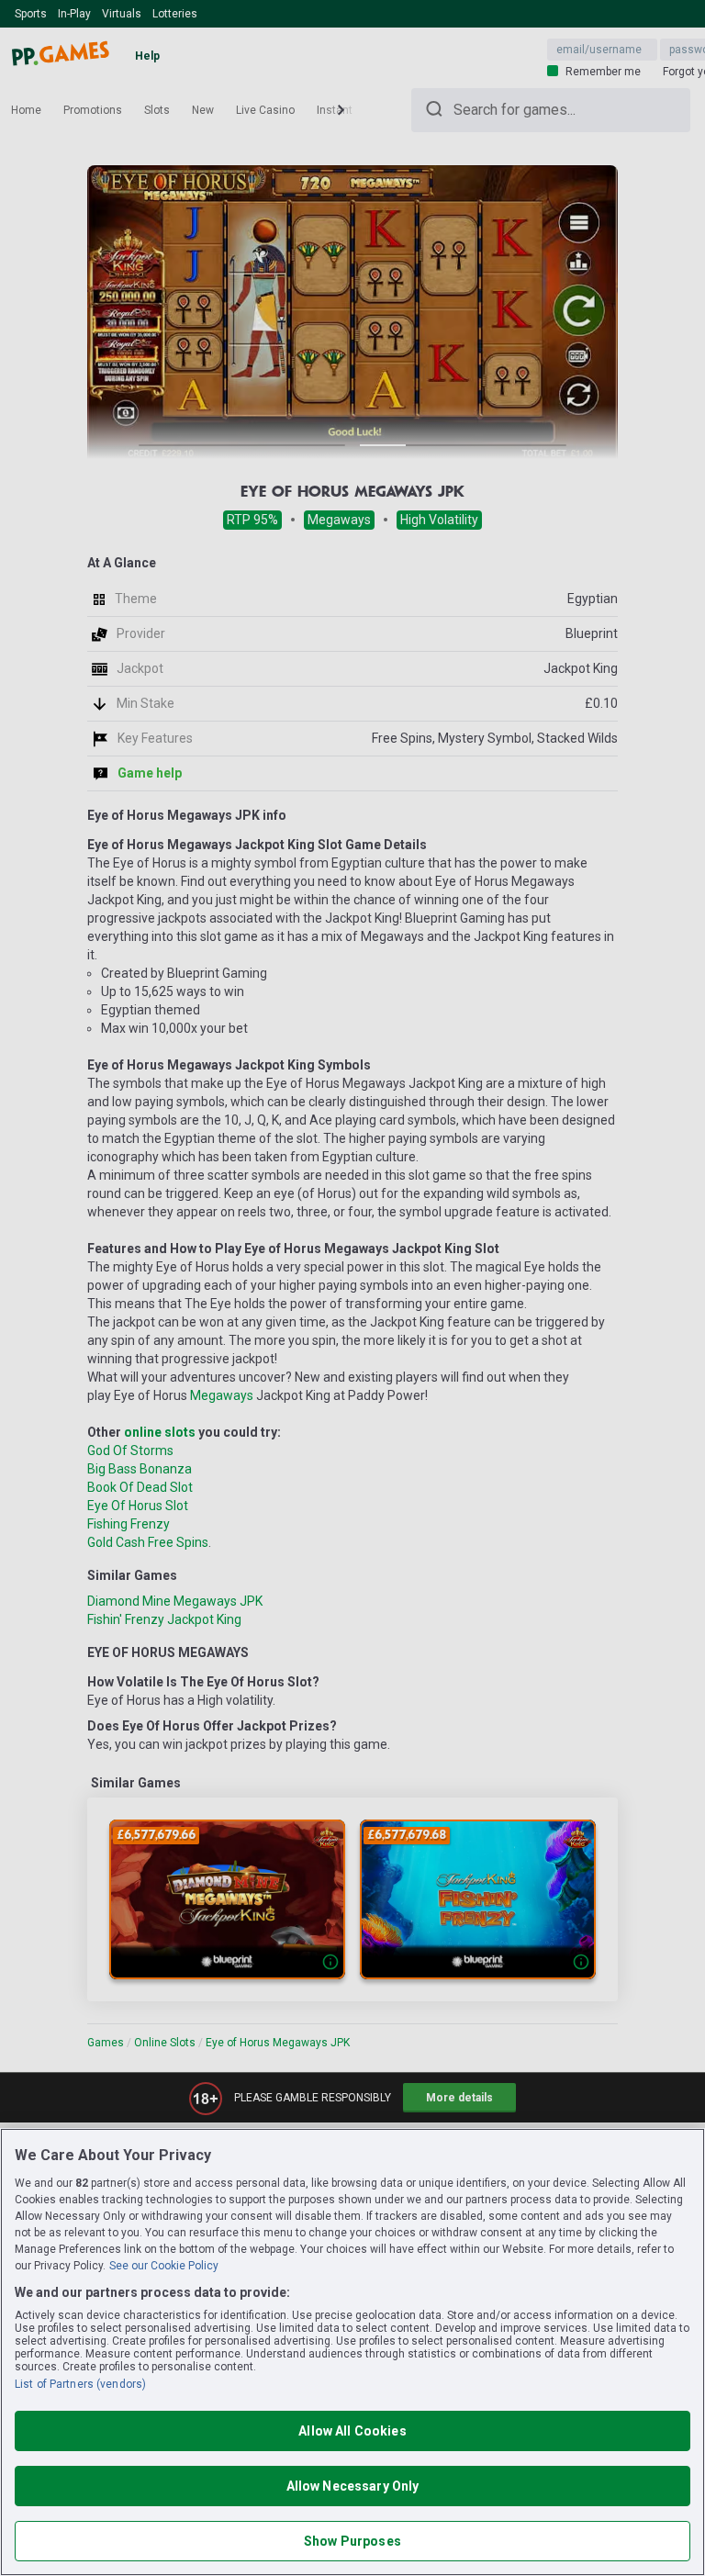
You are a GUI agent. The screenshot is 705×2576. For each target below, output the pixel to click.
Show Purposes (352, 2541)
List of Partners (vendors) (80, 2384)
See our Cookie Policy (164, 2266)
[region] (352, 2352)
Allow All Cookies (352, 2431)
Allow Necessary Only (353, 2486)
